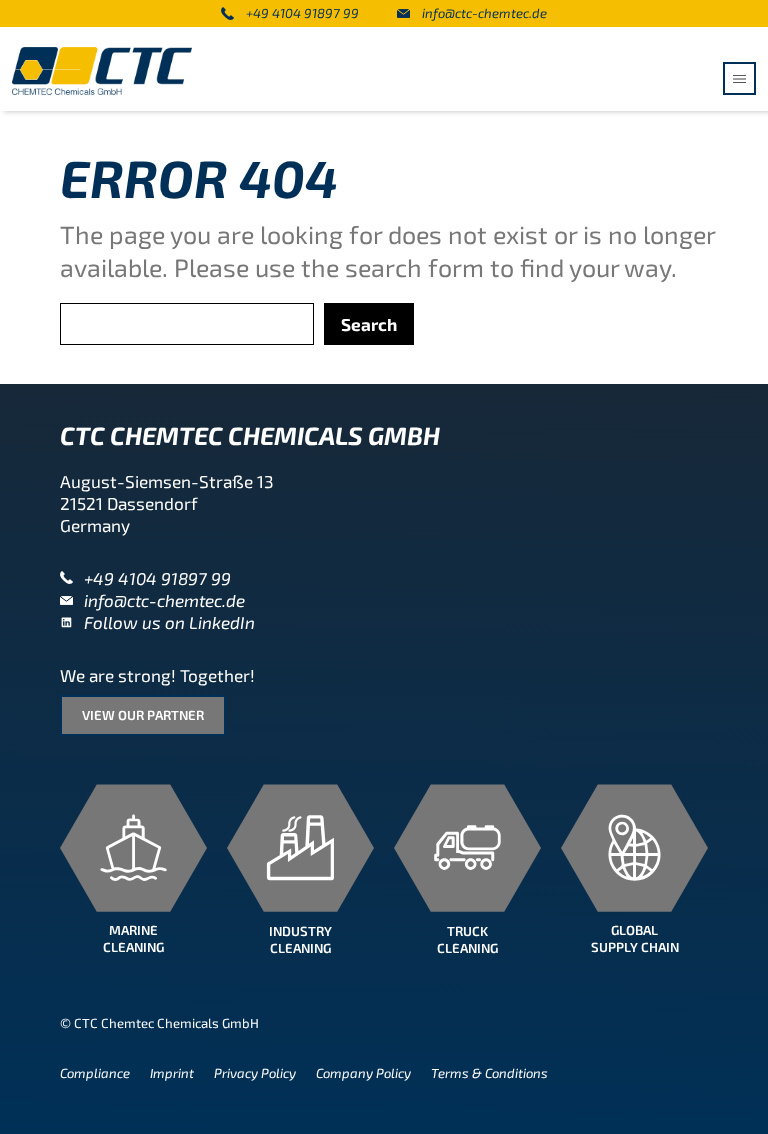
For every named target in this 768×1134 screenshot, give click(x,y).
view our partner (143, 715)
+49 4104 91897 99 (302, 13)
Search (369, 324)
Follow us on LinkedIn (169, 622)
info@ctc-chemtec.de (484, 13)
